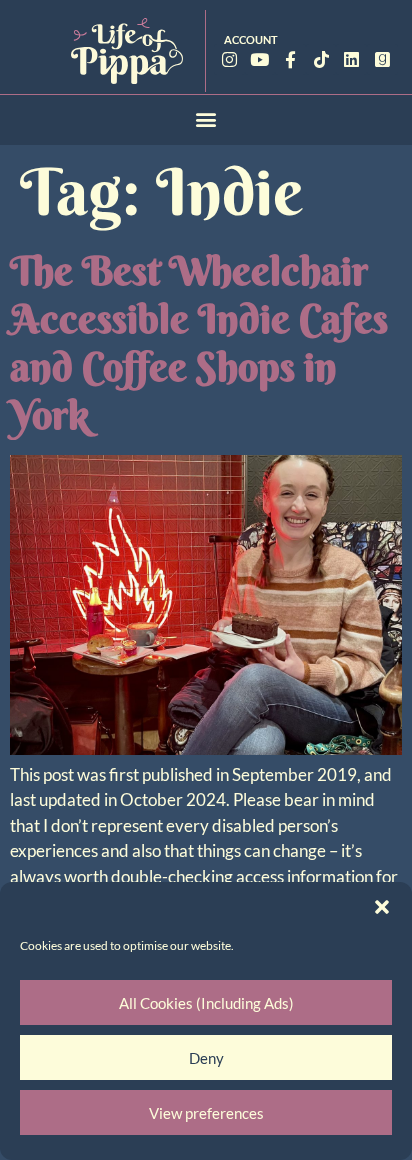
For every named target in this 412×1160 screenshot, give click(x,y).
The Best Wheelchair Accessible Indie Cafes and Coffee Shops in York (199, 342)
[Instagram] (229, 59)
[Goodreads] (382, 59)
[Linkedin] (351, 59)
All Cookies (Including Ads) (206, 1003)
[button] (382, 907)
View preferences (206, 1113)
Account (251, 39)
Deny (206, 1058)
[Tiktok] (321, 59)
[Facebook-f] (290, 59)
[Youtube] (260, 59)
